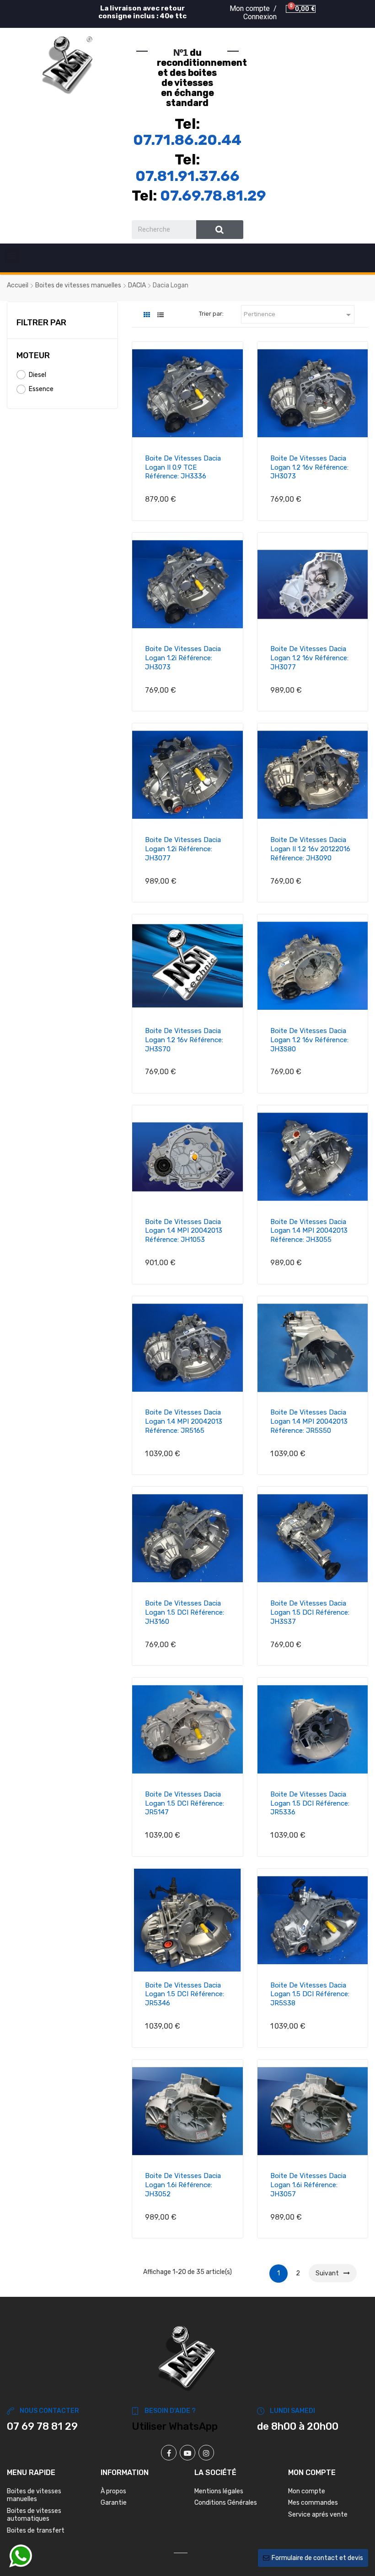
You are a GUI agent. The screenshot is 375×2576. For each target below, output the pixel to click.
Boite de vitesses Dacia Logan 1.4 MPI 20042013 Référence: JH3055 (309, 1231)
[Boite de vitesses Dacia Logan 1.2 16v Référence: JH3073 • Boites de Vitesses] (313, 393)
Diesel (37, 375)
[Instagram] (206, 2453)
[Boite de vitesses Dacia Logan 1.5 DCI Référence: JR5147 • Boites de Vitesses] (187, 1729)
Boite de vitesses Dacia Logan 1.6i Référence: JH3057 (308, 2185)
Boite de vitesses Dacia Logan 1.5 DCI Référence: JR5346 (185, 1994)
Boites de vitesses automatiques (34, 2515)
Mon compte (307, 2491)
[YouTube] (187, 2453)
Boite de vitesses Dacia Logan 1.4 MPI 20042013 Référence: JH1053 (184, 1231)
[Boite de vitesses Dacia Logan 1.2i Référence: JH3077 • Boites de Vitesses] (187, 775)
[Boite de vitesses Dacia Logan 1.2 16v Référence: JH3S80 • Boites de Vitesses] (313, 966)
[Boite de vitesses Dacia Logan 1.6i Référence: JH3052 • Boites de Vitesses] (187, 2111)
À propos (113, 2491)
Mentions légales (219, 2491)
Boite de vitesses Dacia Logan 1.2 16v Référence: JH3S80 (309, 1040)
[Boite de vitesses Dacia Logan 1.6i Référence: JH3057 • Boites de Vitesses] (313, 2111)
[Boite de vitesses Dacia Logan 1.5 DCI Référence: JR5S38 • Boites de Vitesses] (313, 1920)
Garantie (114, 2503)
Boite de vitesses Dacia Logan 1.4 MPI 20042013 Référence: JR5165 (184, 1421)
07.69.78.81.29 (213, 196)
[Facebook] (169, 2453)
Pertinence (299, 315)
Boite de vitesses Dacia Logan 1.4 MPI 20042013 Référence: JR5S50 (309, 1421)
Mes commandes (313, 2503)
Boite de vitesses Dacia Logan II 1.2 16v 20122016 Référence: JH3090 (310, 849)
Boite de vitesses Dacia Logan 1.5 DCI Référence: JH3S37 (310, 1612)
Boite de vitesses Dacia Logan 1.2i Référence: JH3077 (183, 849)
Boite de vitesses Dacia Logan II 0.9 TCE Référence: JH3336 (183, 467)
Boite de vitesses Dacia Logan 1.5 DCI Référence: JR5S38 (310, 1994)
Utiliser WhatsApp (175, 2426)
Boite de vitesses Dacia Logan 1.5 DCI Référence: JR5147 (185, 1803)
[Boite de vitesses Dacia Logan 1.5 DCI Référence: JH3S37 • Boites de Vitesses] (313, 1538)
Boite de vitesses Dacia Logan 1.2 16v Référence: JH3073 (309, 467)
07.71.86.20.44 (187, 140)
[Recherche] (220, 230)
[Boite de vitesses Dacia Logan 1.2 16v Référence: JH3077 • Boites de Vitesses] (313, 584)
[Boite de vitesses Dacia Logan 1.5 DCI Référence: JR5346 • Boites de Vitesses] (187, 1920)
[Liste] (160, 315)
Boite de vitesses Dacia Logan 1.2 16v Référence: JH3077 (309, 658)
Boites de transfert (36, 2531)
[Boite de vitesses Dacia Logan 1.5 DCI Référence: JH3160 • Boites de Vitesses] (187, 1538)
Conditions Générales (226, 2503)
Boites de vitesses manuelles (34, 2495)
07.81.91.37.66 (187, 176)
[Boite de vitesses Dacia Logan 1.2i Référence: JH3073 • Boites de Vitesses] (187, 584)
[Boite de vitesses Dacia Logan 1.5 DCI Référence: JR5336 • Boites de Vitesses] (313, 1729)
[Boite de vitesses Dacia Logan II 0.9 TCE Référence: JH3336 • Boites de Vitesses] (187, 393)
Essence (41, 389)
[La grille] (147, 315)
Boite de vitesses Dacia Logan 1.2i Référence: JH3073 (183, 658)
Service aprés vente (318, 2515)
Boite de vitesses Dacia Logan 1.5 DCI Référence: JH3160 (185, 1612)
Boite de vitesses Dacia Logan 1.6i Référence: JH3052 (183, 2185)
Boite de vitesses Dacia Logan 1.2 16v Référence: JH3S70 (184, 1040)
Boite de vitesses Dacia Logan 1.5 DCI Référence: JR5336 (310, 1803)
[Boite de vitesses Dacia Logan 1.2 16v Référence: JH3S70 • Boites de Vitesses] (187, 966)
